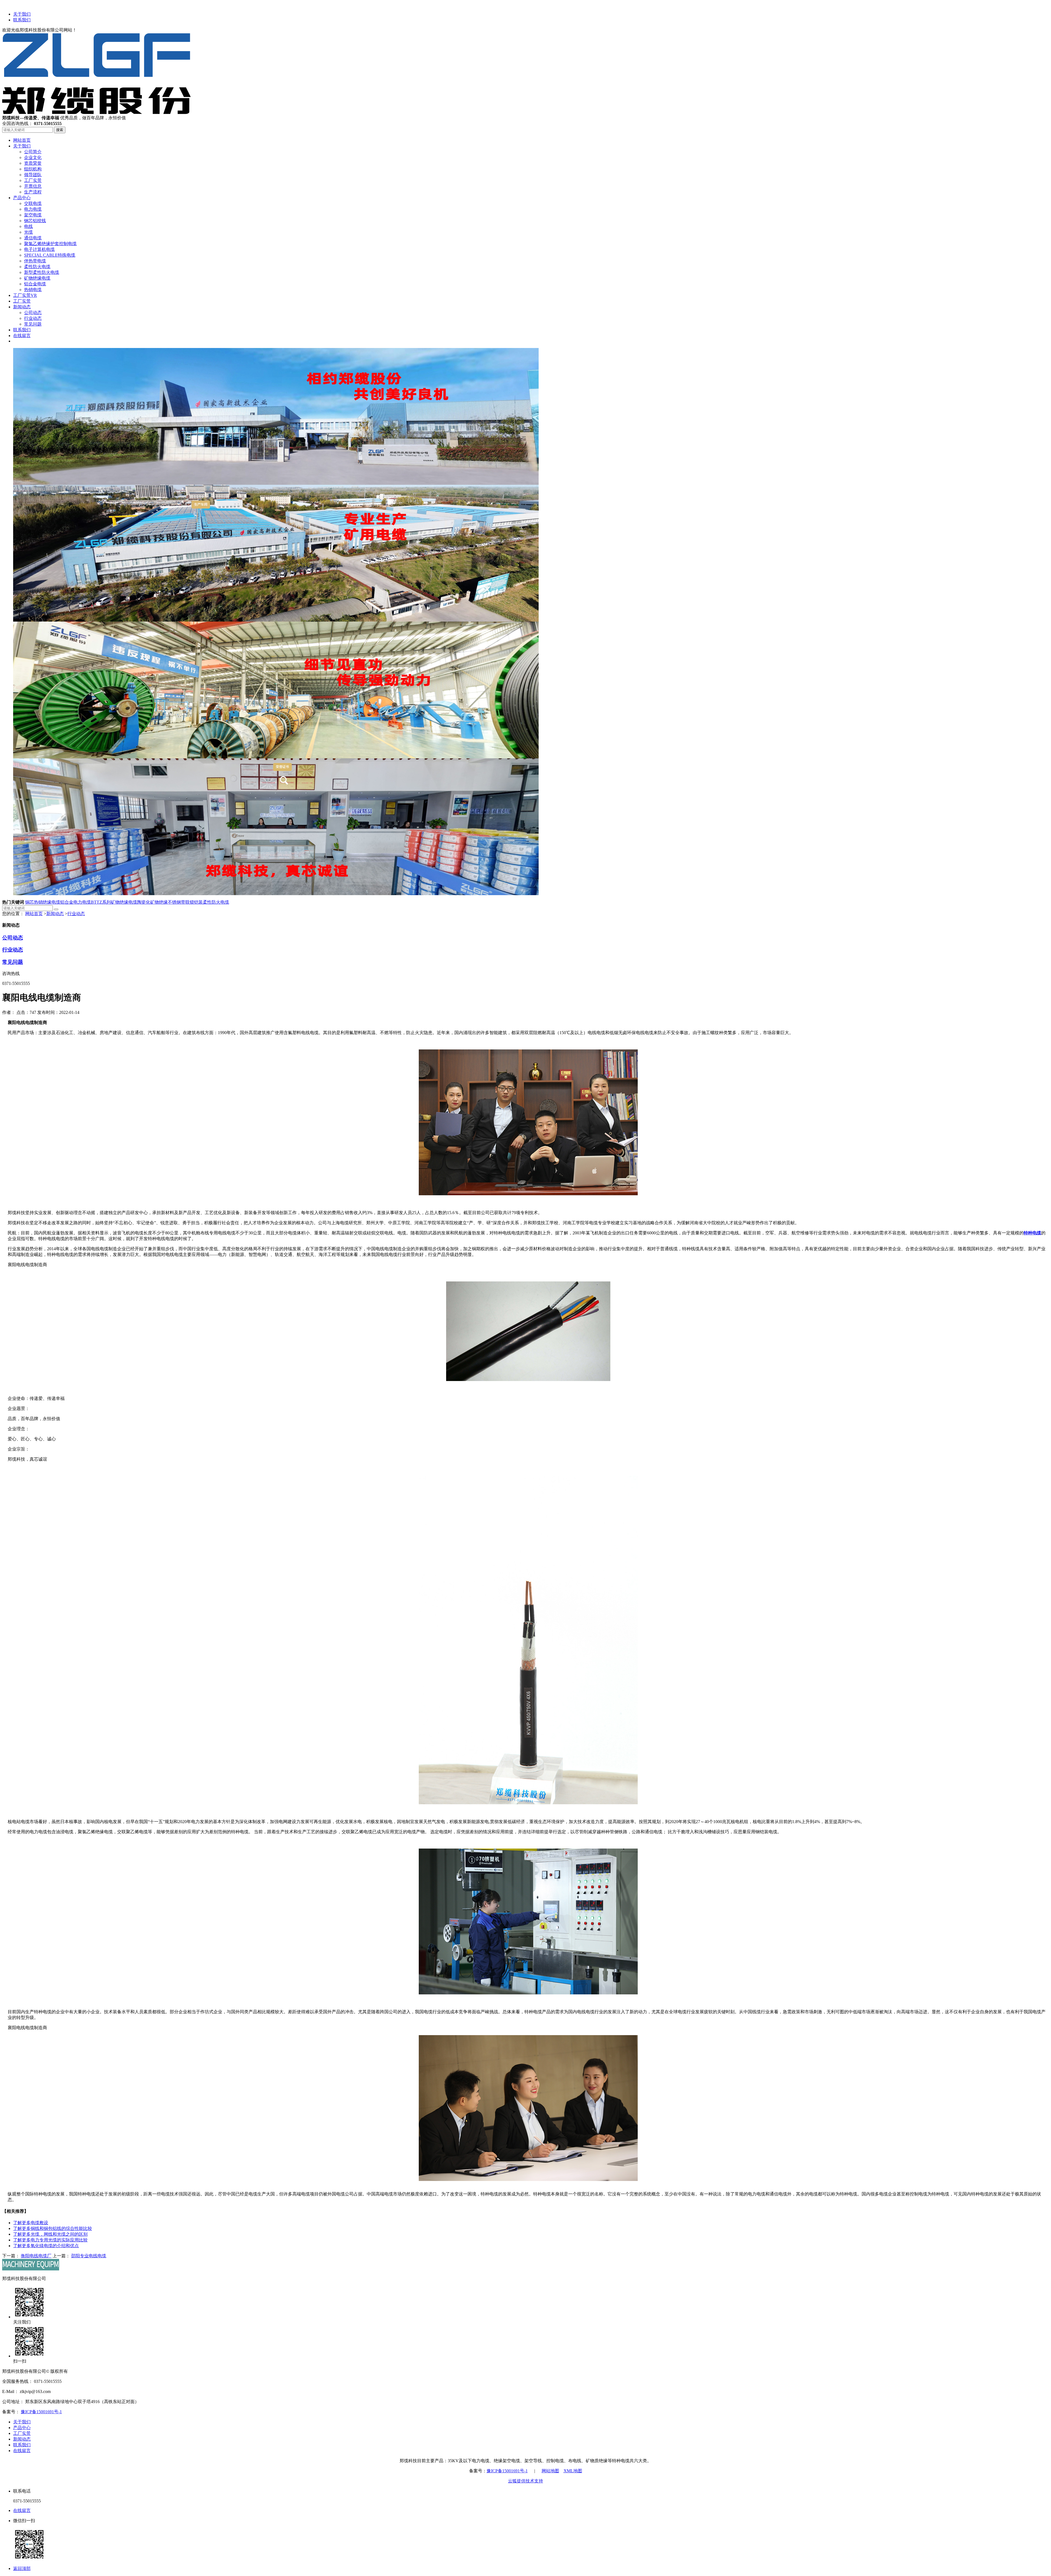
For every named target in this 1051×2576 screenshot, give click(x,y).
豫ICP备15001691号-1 (41, 2412)
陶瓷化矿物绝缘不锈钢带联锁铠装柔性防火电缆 (183, 902)
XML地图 (573, 2471)
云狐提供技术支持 (525, 2481)
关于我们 (22, 14)
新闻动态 (55, 914)
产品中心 (22, 2428)
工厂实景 (22, 2433)
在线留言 (22, 2451)
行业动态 (76, 914)
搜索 (60, 130)
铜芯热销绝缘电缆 (43, 902)
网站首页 (34, 914)
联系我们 (22, 20)
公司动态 (13, 938)
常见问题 (13, 962)
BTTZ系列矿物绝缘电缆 (114, 902)
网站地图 (550, 2471)
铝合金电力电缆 (76, 902)
